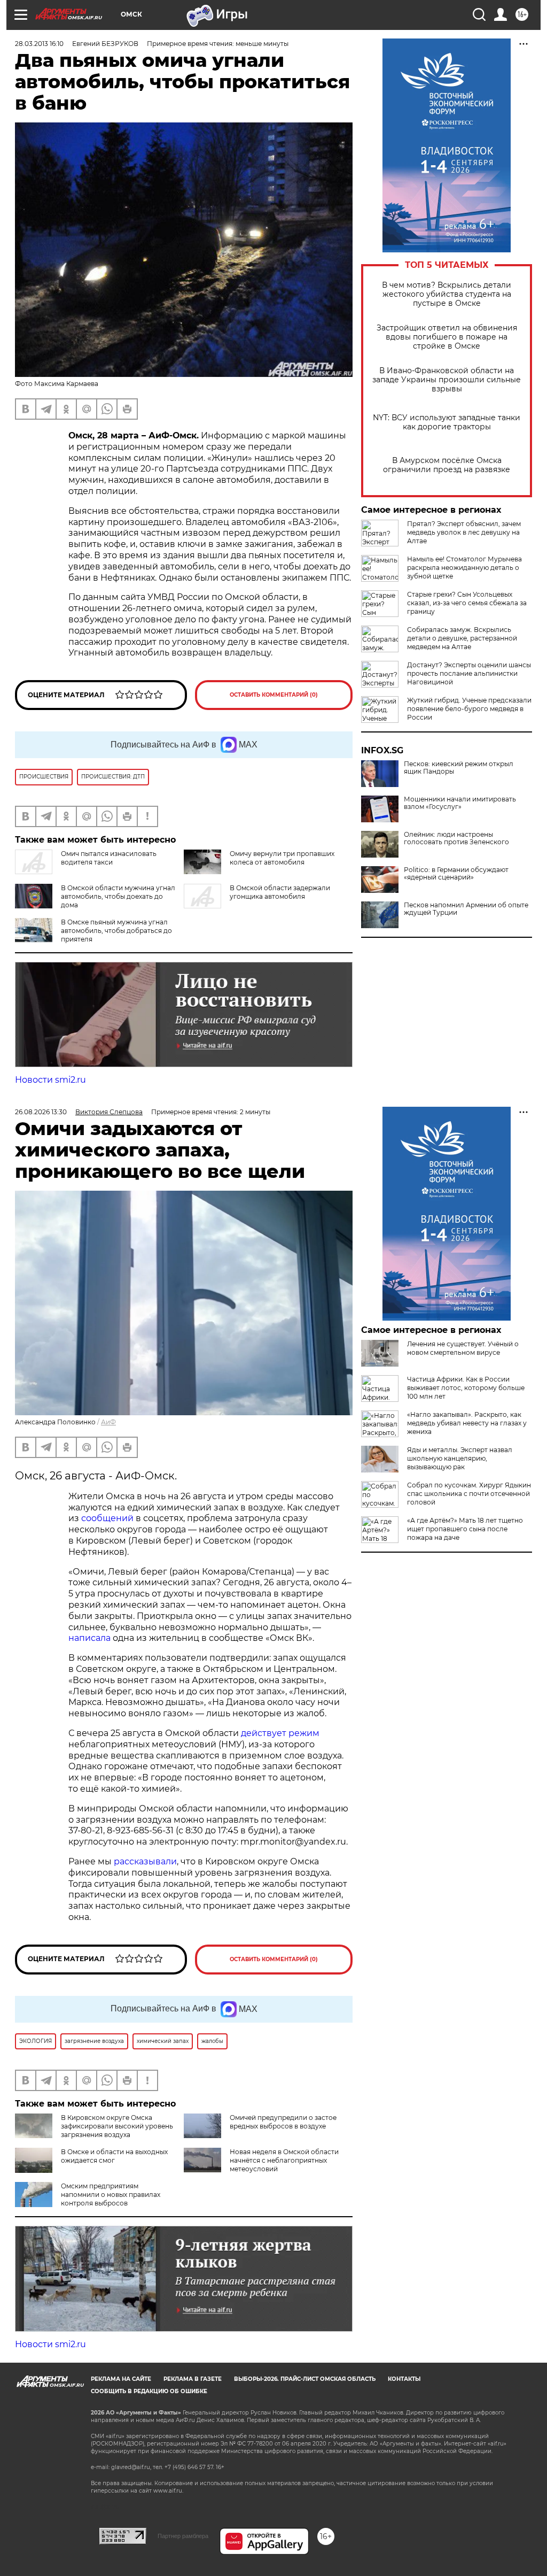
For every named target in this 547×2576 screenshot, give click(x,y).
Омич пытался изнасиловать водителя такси (109, 858)
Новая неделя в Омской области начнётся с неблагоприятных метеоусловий (284, 2160)
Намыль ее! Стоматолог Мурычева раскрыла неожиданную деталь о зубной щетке (464, 568)
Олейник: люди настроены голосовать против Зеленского (456, 838)
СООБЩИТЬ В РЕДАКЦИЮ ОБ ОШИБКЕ (149, 2391)
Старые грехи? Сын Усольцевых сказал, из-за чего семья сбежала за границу (467, 603)
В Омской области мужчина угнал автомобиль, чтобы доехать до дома (118, 896)
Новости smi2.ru (50, 1080)
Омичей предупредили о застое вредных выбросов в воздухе (283, 2122)
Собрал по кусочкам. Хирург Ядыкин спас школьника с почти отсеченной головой (469, 1494)
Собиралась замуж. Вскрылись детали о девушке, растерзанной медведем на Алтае (462, 638)
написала (89, 1638)
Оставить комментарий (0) (274, 695)
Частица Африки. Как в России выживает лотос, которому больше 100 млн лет (466, 1388)
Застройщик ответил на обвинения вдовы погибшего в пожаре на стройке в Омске (447, 337)
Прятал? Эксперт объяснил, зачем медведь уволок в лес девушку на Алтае (464, 532)
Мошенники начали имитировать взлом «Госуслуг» (460, 803)
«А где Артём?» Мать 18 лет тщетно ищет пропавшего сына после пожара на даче (465, 1529)
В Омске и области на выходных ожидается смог (114, 2156)
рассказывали (145, 1861)
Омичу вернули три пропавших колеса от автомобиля (282, 858)
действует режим (280, 1733)
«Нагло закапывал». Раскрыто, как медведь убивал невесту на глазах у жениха (467, 1423)
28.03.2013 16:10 (39, 44)
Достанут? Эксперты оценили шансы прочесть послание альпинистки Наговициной (469, 673)
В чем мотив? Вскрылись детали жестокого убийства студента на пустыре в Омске (447, 294)
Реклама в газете (193, 2379)
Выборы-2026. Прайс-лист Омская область (305, 2379)
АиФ (108, 1422)
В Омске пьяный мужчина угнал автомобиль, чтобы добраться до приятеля (116, 931)
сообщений (107, 1518)
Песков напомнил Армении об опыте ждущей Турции (466, 909)
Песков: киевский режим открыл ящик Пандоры (459, 768)
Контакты (404, 2379)
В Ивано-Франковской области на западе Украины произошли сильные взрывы (447, 380)
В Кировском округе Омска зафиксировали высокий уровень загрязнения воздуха (117, 2126)
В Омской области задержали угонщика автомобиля (280, 892)
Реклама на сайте (121, 2379)
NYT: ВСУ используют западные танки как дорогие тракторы (447, 422)
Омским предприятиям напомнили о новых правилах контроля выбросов (111, 2195)
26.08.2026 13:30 (41, 1112)
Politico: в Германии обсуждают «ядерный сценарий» (456, 874)
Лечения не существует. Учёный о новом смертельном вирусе (463, 1348)
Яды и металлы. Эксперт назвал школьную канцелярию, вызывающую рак (460, 1458)
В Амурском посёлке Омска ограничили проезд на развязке (447, 465)
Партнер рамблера (183, 2536)
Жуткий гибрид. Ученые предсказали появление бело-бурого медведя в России (469, 709)
